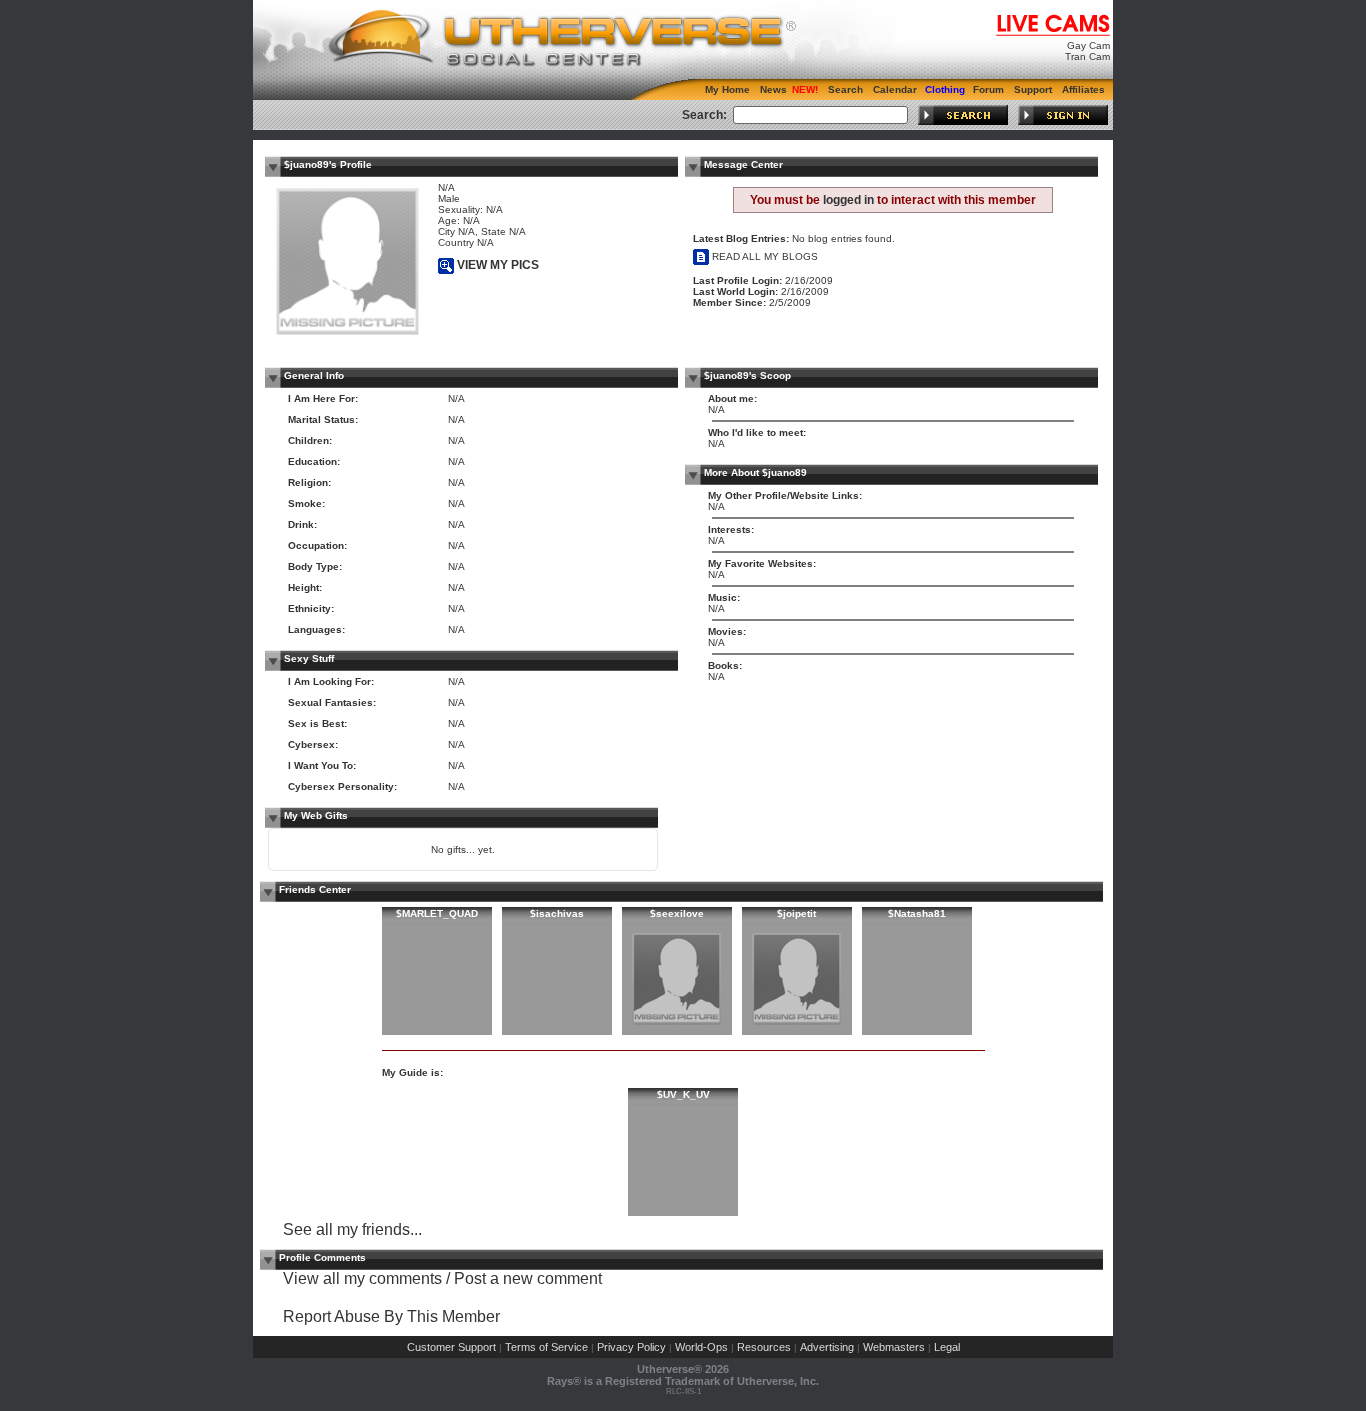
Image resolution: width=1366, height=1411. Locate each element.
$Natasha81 (917, 913)
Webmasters (894, 1347)
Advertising (827, 1347)
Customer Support (451, 1347)
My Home (727, 89)
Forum (988, 89)
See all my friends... (352, 1229)
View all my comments (362, 1278)
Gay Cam (1088, 45)
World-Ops (701, 1347)
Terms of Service (546, 1347)
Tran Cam (1087, 56)
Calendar (895, 89)
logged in (848, 200)
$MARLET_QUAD (437, 913)
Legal (947, 1347)
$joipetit (796, 913)
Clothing (945, 89)
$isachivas (557, 913)
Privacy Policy (631, 1347)
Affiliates (1083, 89)
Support (1033, 89)
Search (845, 89)
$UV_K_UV (683, 1094)
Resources (764, 1347)
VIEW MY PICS (496, 265)
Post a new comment (528, 1278)
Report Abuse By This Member (391, 1316)
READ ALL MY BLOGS (763, 256)
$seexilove (677, 913)
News (773, 89)
